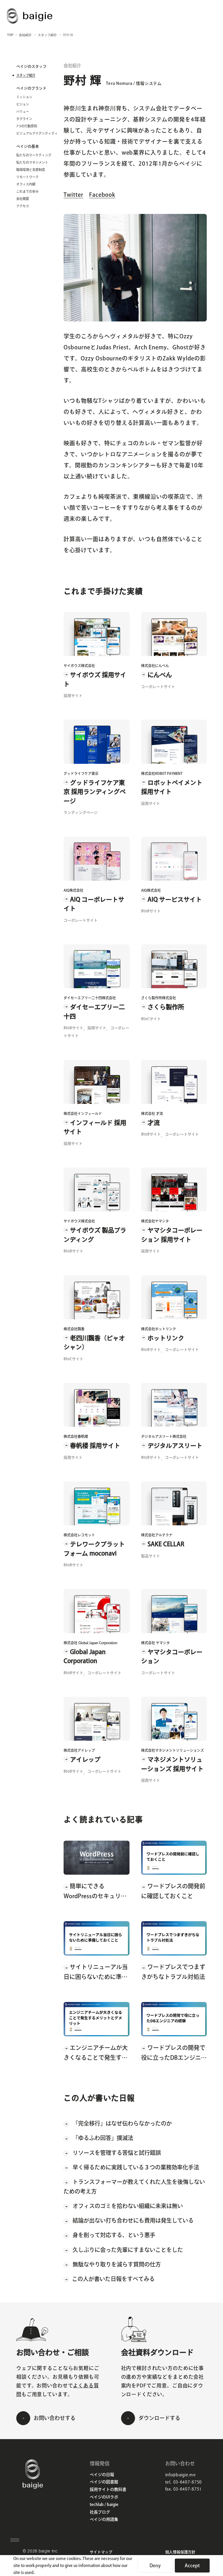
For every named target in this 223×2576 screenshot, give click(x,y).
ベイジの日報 (102, 2475)
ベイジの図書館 (104, 2482)
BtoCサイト (151, 1019)
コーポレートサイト (158, 687)
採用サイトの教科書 (108, 2489)
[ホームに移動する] (33, 2487)
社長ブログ (100, 2512)
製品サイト (151, 1556)
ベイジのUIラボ (104, 2497)
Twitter (73, 195)
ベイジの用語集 (104, 2519)
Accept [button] (192, 2566)
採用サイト (73, 696)
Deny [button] (155, 2566)
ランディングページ (81, 813)
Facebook (102, 195)
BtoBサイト (151, 911)
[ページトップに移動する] (206, 2544)
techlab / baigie (104, 2505)
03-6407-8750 (188, 2482)
